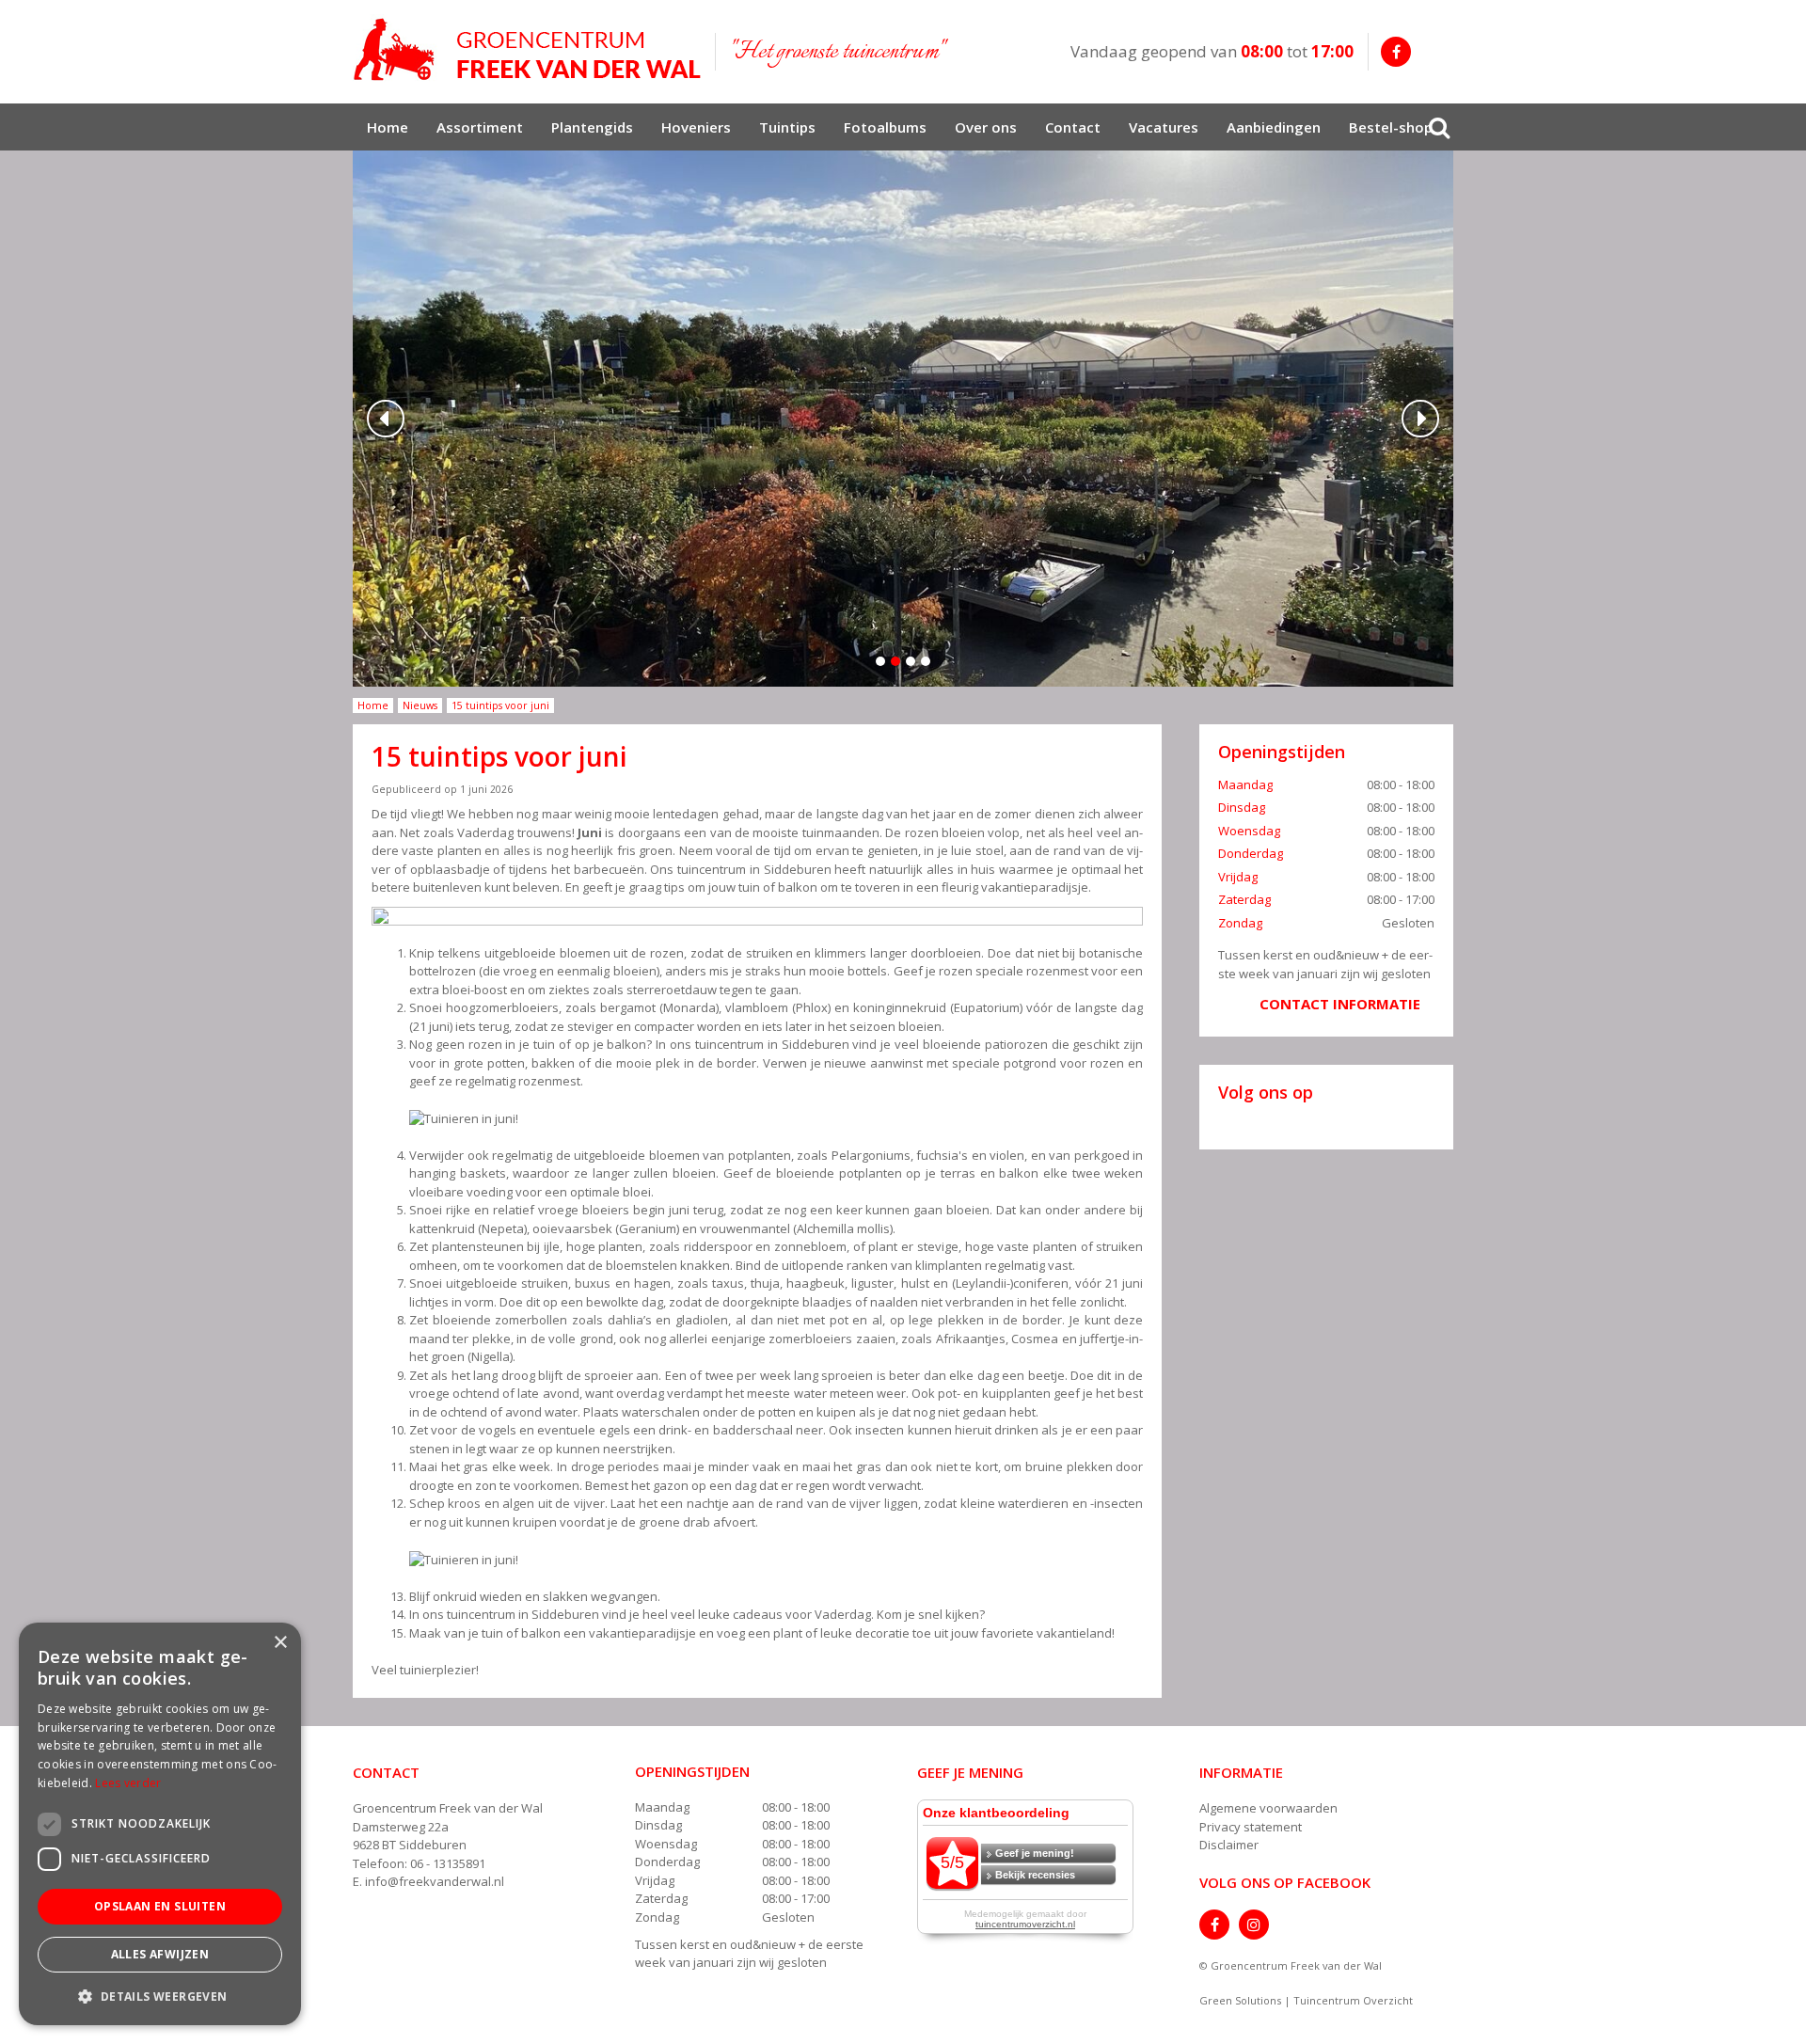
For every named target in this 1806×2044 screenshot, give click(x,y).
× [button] (280, 1643)
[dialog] (160, 1824)
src (1439, 127)
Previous (386, 419)
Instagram (1254, 1925)
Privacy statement (1251, 1827)
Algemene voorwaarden (1268, 1808)
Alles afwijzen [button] (160, 1954)
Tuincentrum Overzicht (1353, 2000)
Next (1420, 419)
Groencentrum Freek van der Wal (448, 1808)
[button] (160, 1996)
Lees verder (128, 1783)
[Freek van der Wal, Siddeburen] (527, 50)
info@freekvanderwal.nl (435, 1881)
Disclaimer (1229, 1845)
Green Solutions (1240, 2000)
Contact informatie (1340, 1004)
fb (1396, 52)
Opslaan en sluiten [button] (160, 1906)
